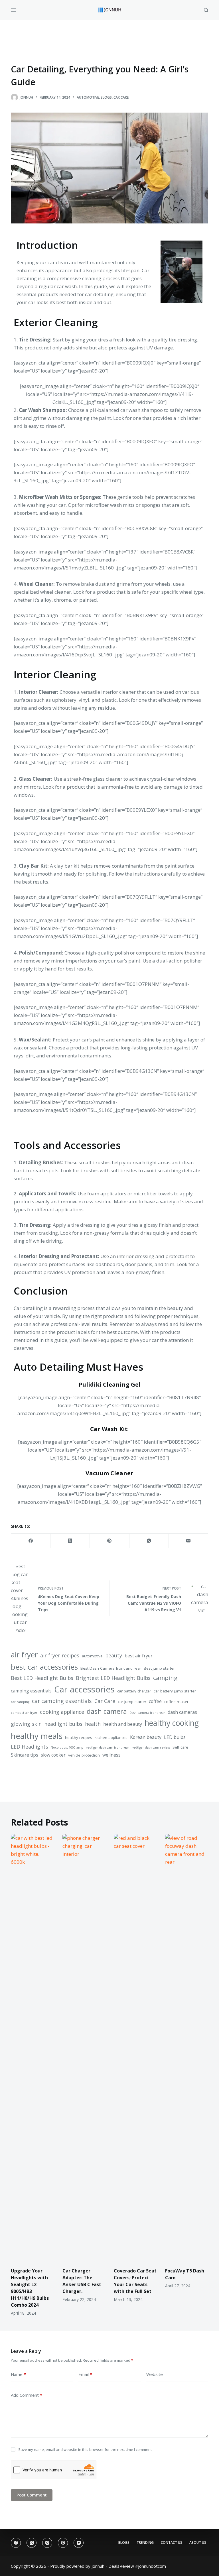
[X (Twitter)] (70, 1541)
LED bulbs (175, 1737)
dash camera (107, 1711)
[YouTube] (79, 2543)
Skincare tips (25, 1755)
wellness (111, 1755)
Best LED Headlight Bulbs (42, 1678)
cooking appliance (62, 1712)
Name (18, 2374)
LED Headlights (30, 1747)
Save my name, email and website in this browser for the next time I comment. (85, 2449)
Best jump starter (159, 1668)
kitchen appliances (111, 1737)
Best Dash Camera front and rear (111, 1668)
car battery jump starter (175, 1691)
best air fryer (139, 1656)
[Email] (188, 1541)
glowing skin (26, 1724)
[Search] (206, 10)
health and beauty (123, 1724)
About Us (198, 2543)
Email (85, 2374)
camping (165, 1678)
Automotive (88, 97)
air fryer (24, 1655)
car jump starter (132, 1702)
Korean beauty (146, 1737)
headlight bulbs (63, 1724)
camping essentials (31, 1691)
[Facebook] (31, 1541)
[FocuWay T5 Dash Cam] (186, 2048)
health (93, 1724)
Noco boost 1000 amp (67, 1747)
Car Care (121, 97)
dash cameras (182, 1712)
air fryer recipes (60, 1655)
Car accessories (84, 1689)
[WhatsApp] (149, 1541)
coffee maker (176, 1702)
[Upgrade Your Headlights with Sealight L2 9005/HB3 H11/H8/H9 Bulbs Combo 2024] (32, 2048)
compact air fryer (24, 1713)
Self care (180, 1747)
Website (155, 2374)
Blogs (106, 97)
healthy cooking (172, 1723)
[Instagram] (47, 2543)
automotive (92, 1656)
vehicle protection (84, 1755)
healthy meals (37, 1736)
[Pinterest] (109, 1541)
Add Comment (27, 2395)
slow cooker (53, 1755)
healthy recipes (79, 1737)
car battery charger (134, 1691)
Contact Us (172, 2543)
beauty (114, 1655)
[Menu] (13, 10)
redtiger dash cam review (151, 1747)
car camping (20, 1702)
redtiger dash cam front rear (108, 1747)
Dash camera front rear (147, 1713)
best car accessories (44, 1667)
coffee (155, 1701)
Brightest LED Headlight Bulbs (113, 1678)
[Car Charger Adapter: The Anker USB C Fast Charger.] (84, 2048)
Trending (145, 2543)
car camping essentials (62, 1701)
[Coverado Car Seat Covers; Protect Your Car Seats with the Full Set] (135, 2048)
